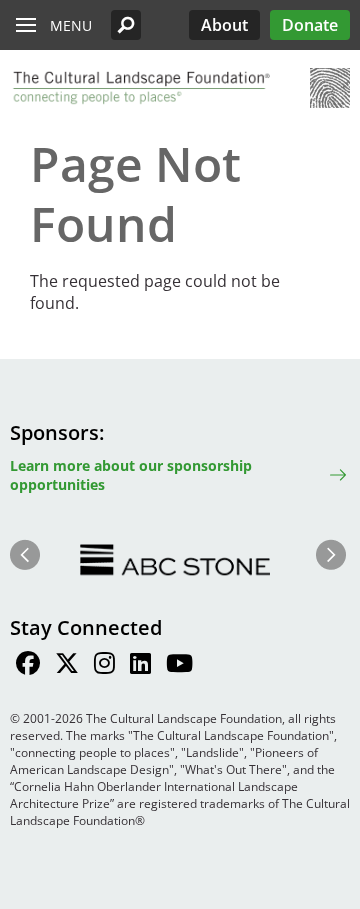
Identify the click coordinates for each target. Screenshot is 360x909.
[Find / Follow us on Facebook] (28, 666)
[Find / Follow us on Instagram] (104, 666)
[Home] (140, 88)
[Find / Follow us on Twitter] (67, 666)
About (224, 25)
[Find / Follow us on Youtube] (179, 666)
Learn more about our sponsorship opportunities (131, 475)
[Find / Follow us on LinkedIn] (140, 666)
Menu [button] (71, 25)
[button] (126, 25)
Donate (310, 25)
